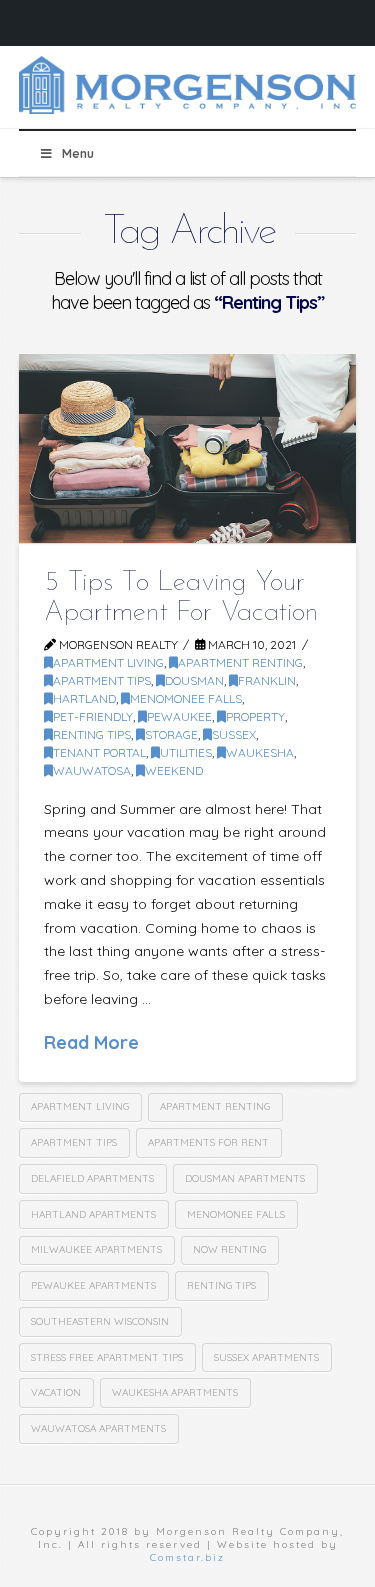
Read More (91, 1042)
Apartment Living (108, 662)
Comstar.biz (187, 1557)
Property (255, 716)
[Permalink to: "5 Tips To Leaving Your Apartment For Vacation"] (188, 448)
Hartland (84, 698)
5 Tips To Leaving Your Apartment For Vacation (181, 597)
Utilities (186, 752)
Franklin (267, 680)
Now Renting (229, 1249)
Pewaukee (179, 716)
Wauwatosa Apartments (98, 1428)
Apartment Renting (240, 662)
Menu (78, 153)
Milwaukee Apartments (96, 1249)
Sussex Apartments (266, 1357)
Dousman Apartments (245, 1178)
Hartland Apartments (93, 1214)
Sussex (234, 734)
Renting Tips (92, 734)
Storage (171, 734)
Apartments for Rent (208, 1142)
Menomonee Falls (186, 698)
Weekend (174, 770)
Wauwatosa (92, 770)
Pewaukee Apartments (93, 1285)
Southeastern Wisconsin (100, 1321)
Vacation (56, 1392)
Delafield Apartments (92, 1178)
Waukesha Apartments (175, 1392)
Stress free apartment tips (107, 1357)
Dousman (194, 680)
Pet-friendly (93, 716)
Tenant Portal (99, 752)
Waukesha (260, 752)
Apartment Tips (102, 680)
